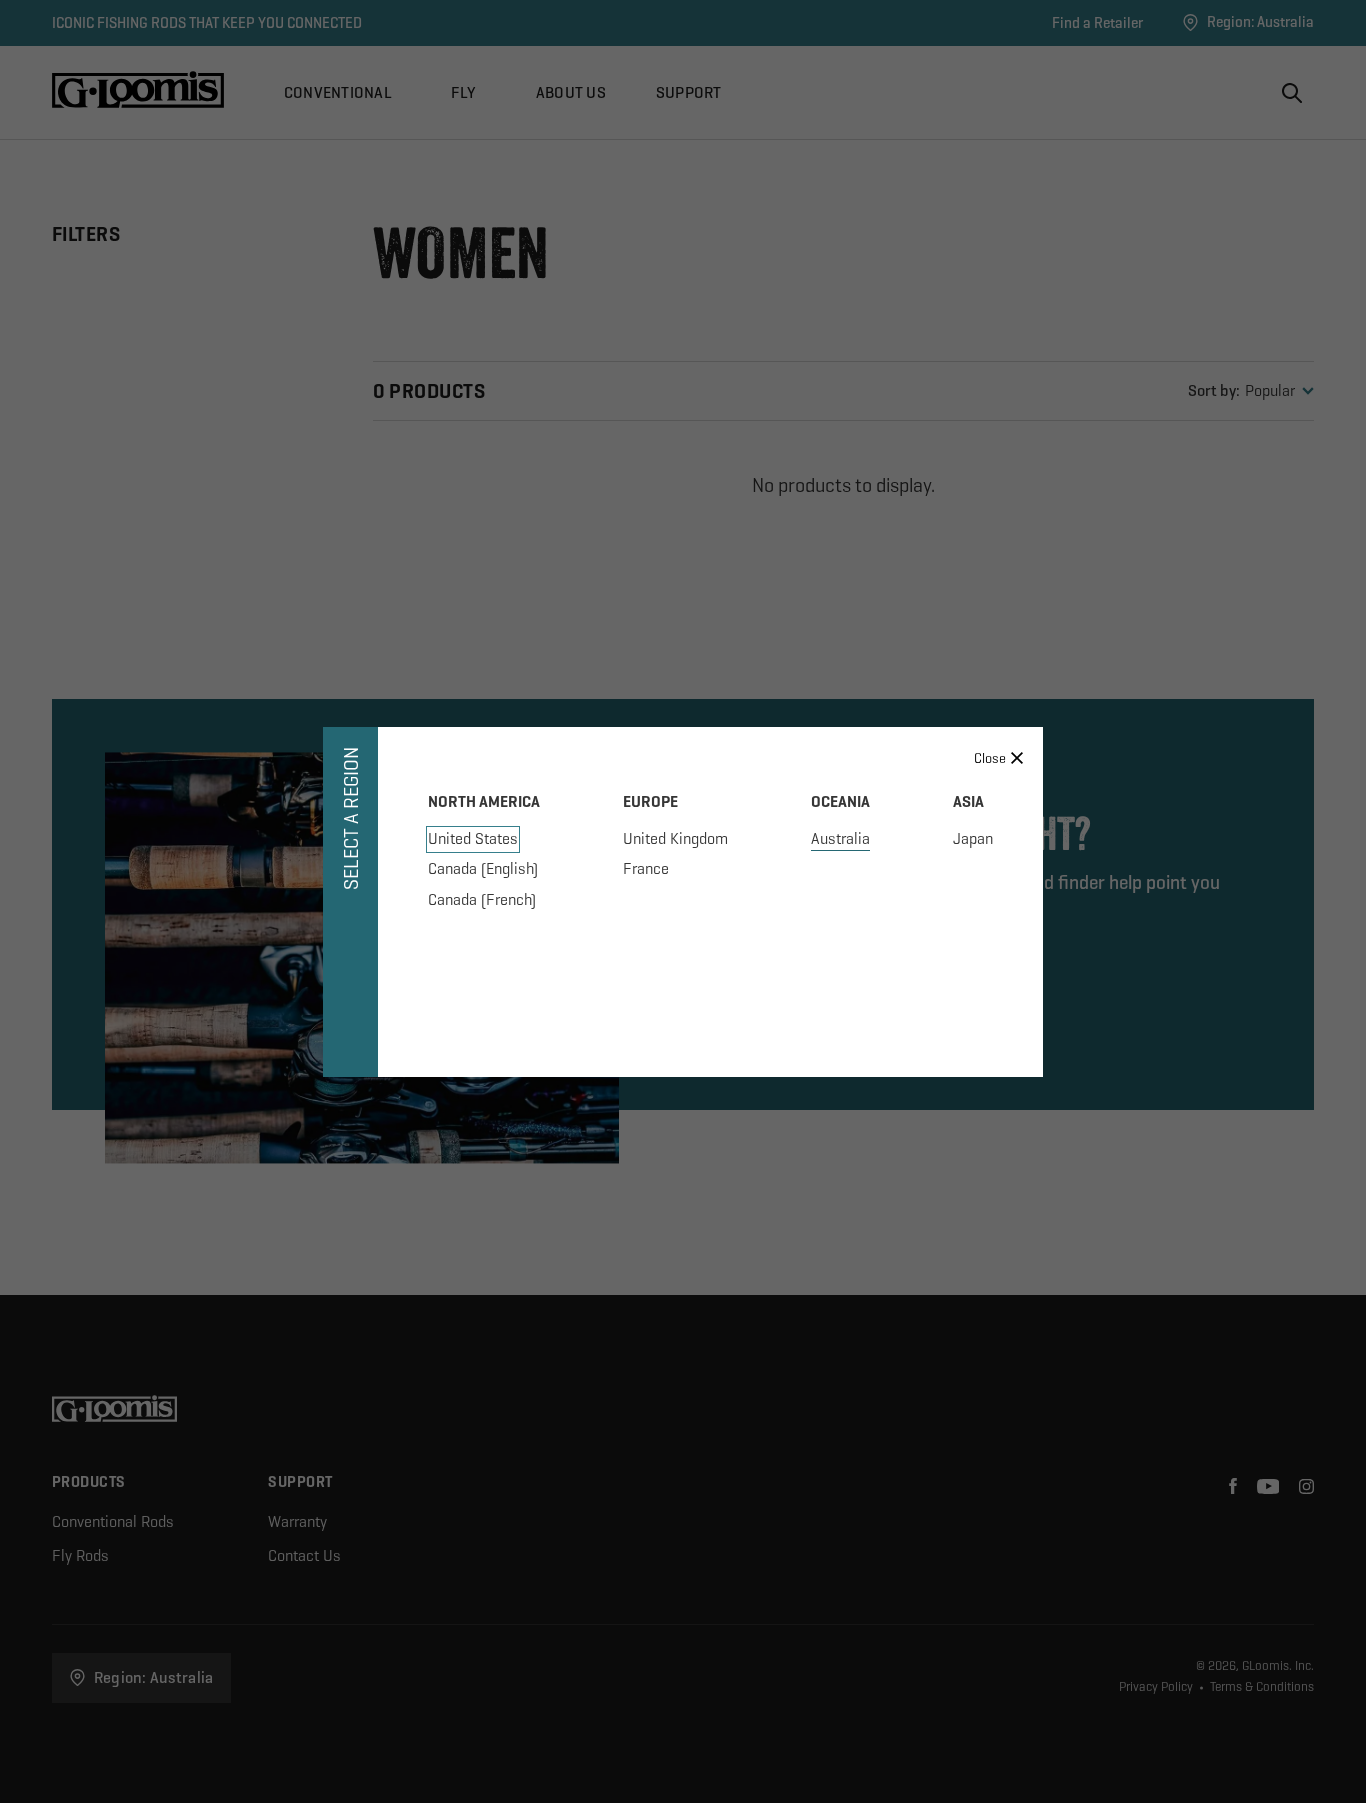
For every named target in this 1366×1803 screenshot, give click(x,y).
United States (473, 838)
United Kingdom (675, 838)
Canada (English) (483, 868)
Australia (840, 838)
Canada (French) (482, 899)
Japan (973, 838)
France (646, 868)
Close (990, 758)
